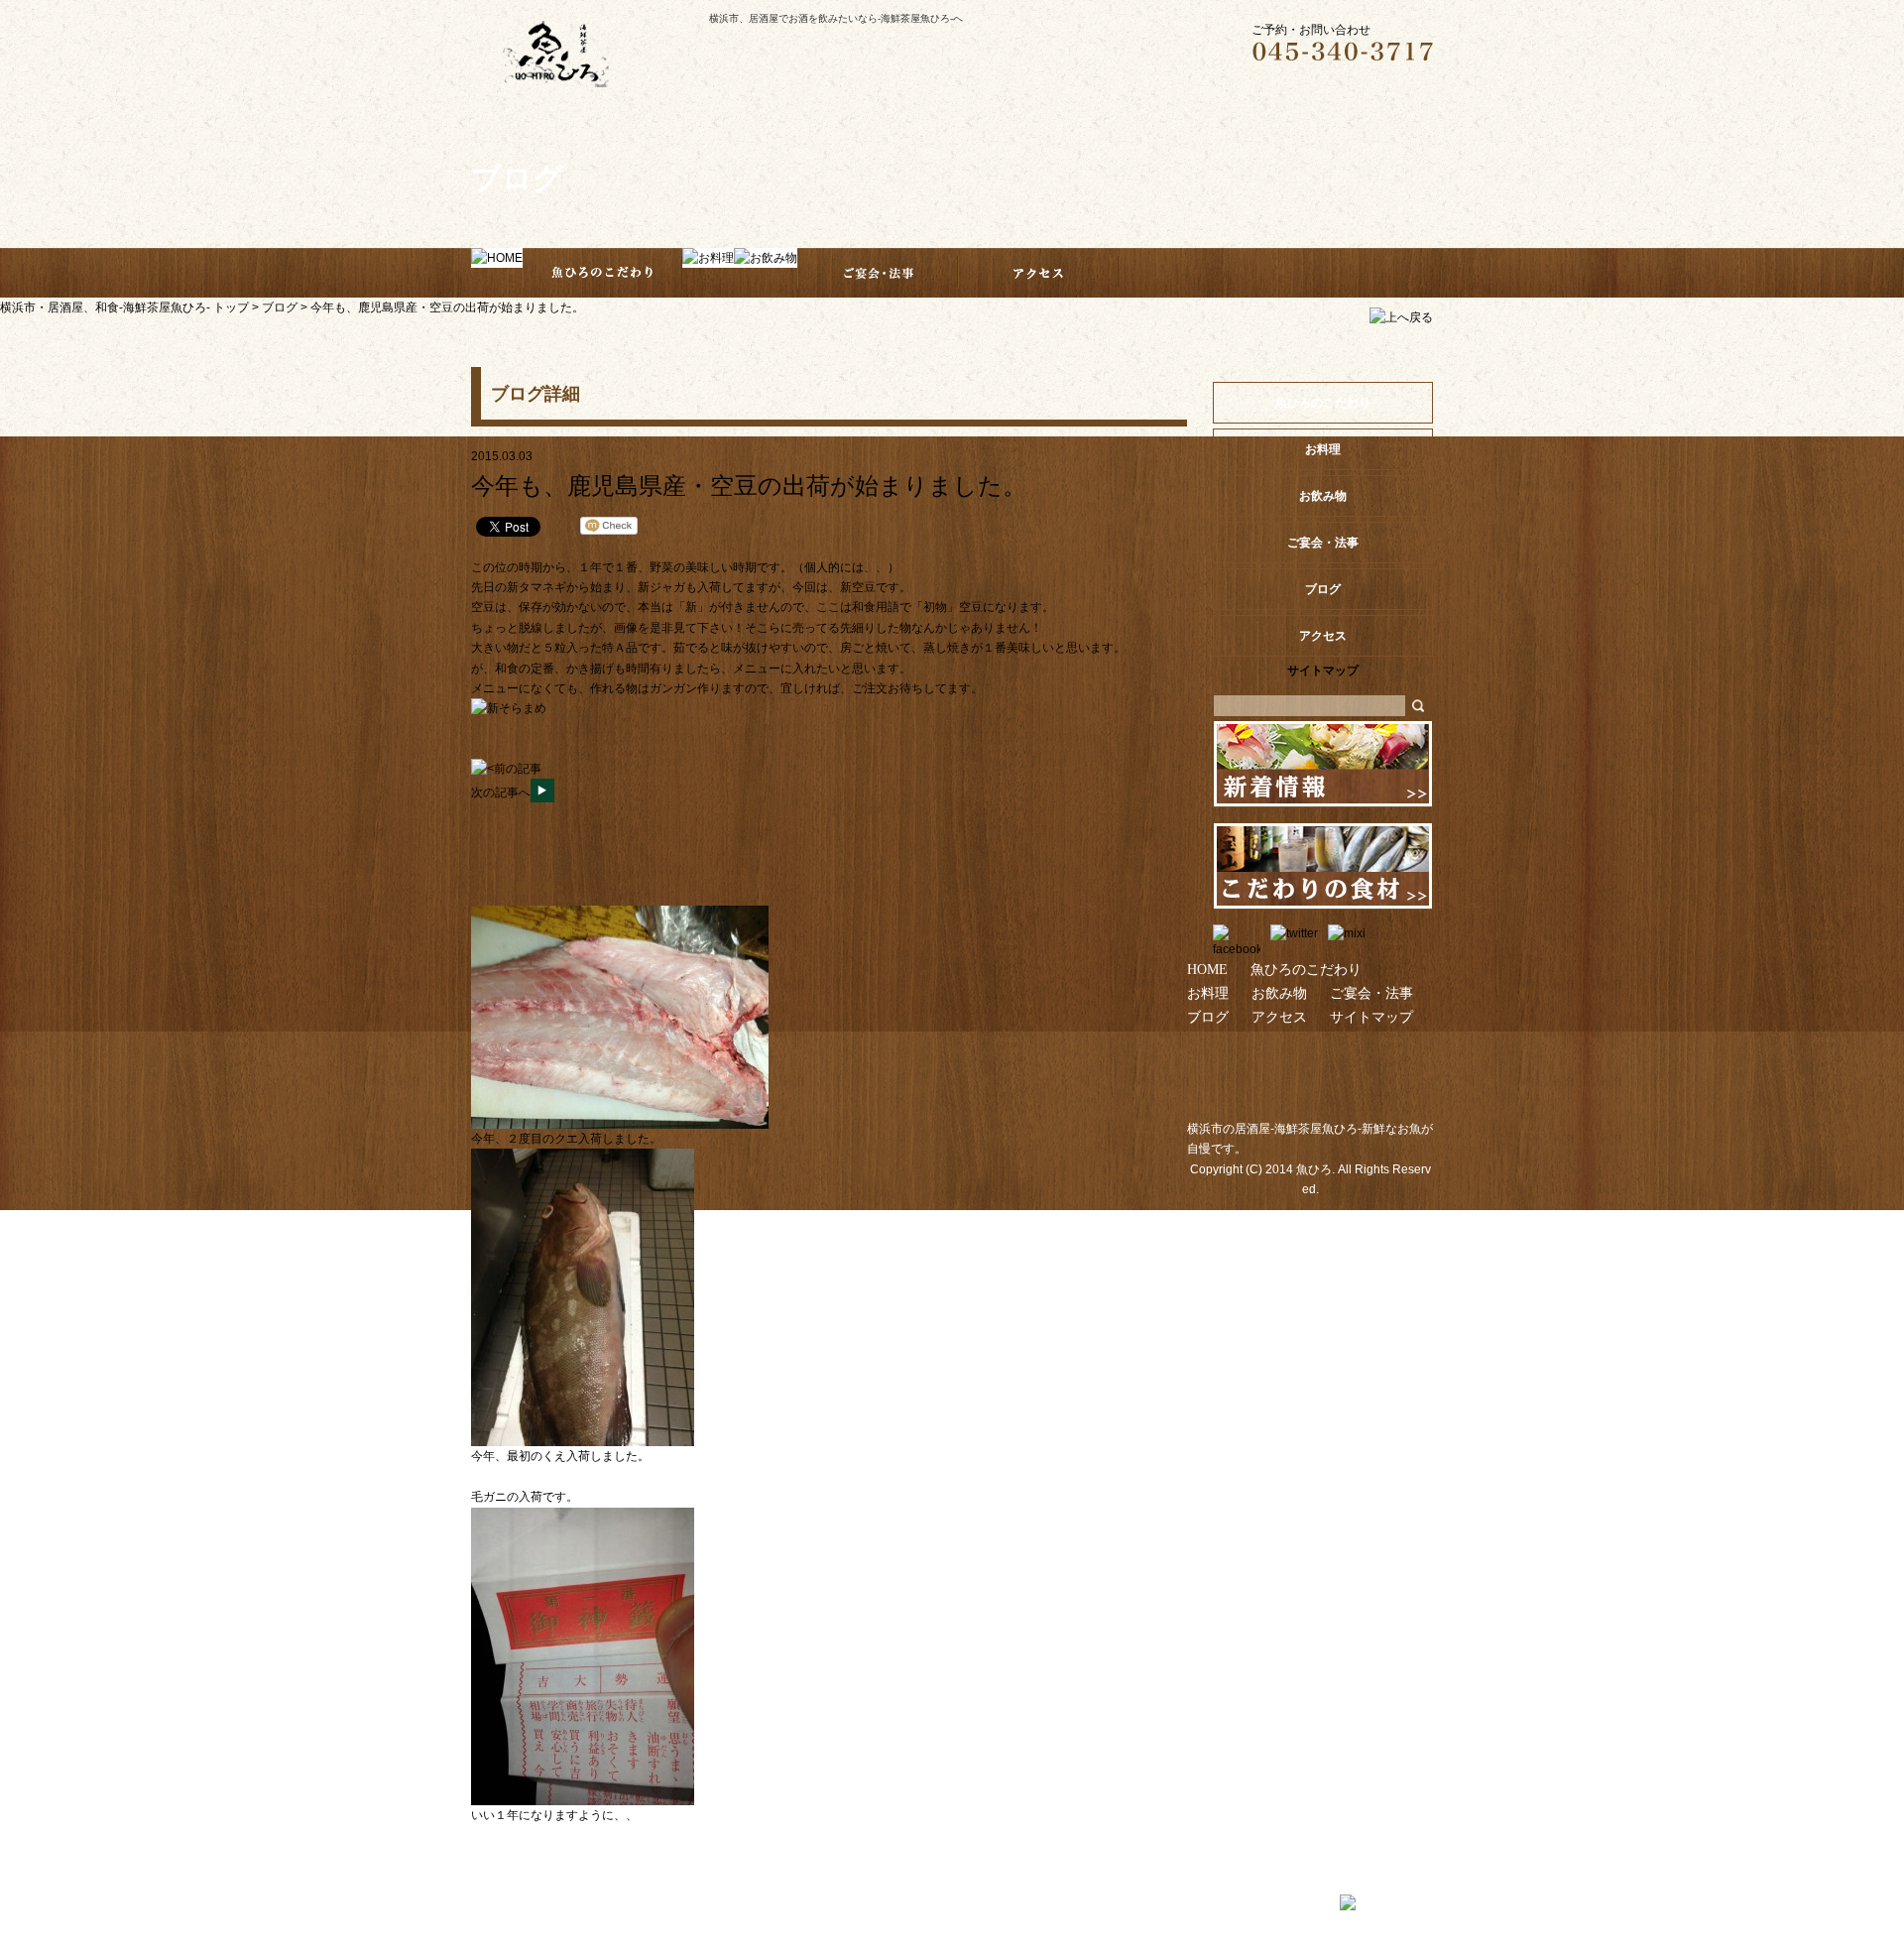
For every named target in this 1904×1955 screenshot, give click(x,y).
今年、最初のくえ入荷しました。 (560, 1456)
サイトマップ (1371, 1017)
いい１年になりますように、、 (554, 1815)
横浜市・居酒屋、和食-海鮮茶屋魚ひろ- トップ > (131, 307)
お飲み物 (1279, 993)
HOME (1207, 969)
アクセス (1279, 1017)
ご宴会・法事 (1371, 993)
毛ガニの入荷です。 (525, 1497)
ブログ (280, 307)
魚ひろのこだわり (1323, 403)
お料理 (1208, 993)
